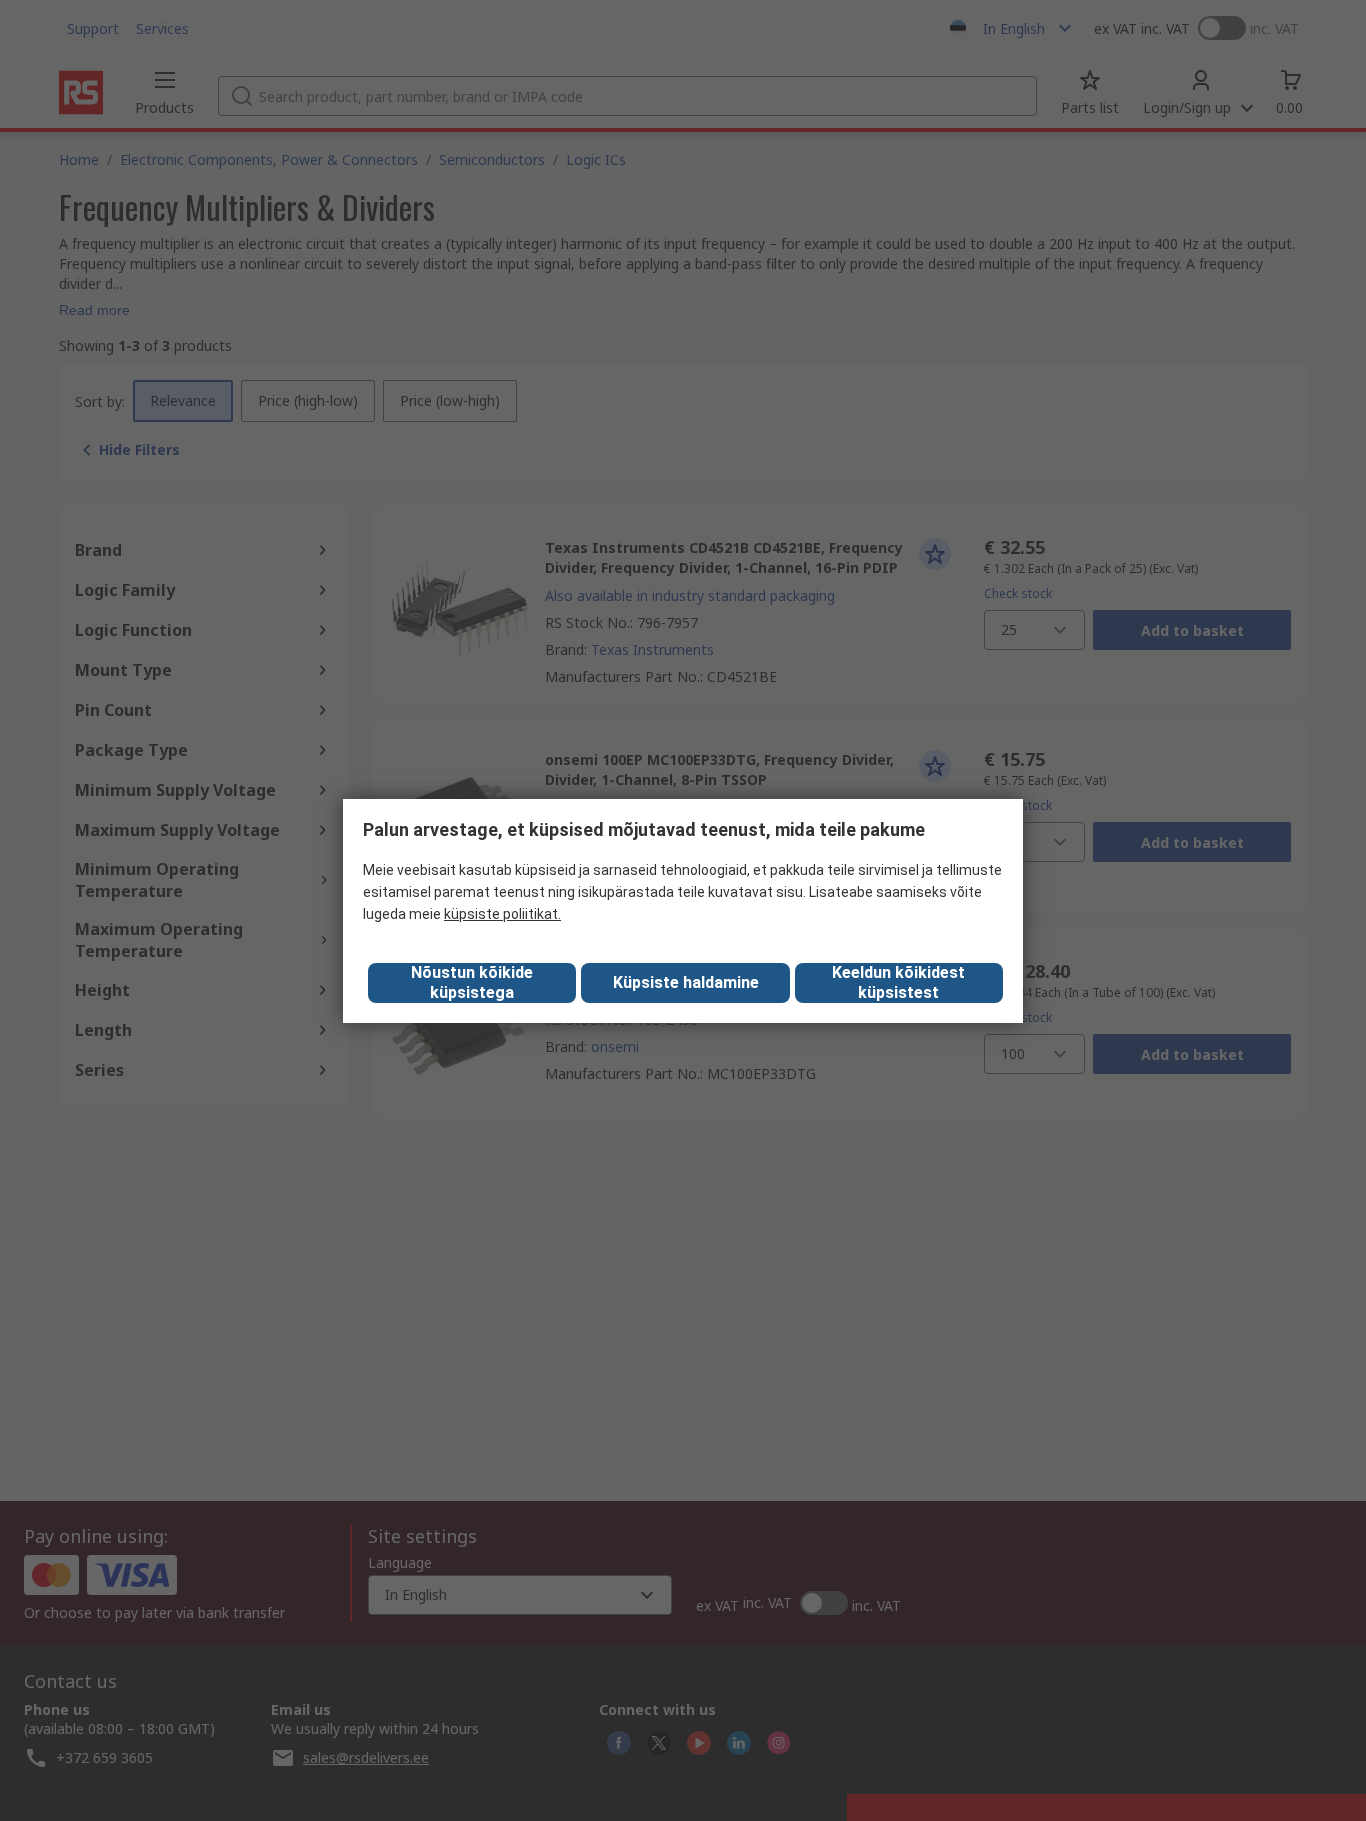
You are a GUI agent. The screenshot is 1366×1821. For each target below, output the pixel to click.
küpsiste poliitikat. (502, 914)
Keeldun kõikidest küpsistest (898, 982)
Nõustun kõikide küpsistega (472, 982)
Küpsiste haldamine (686, 982)
